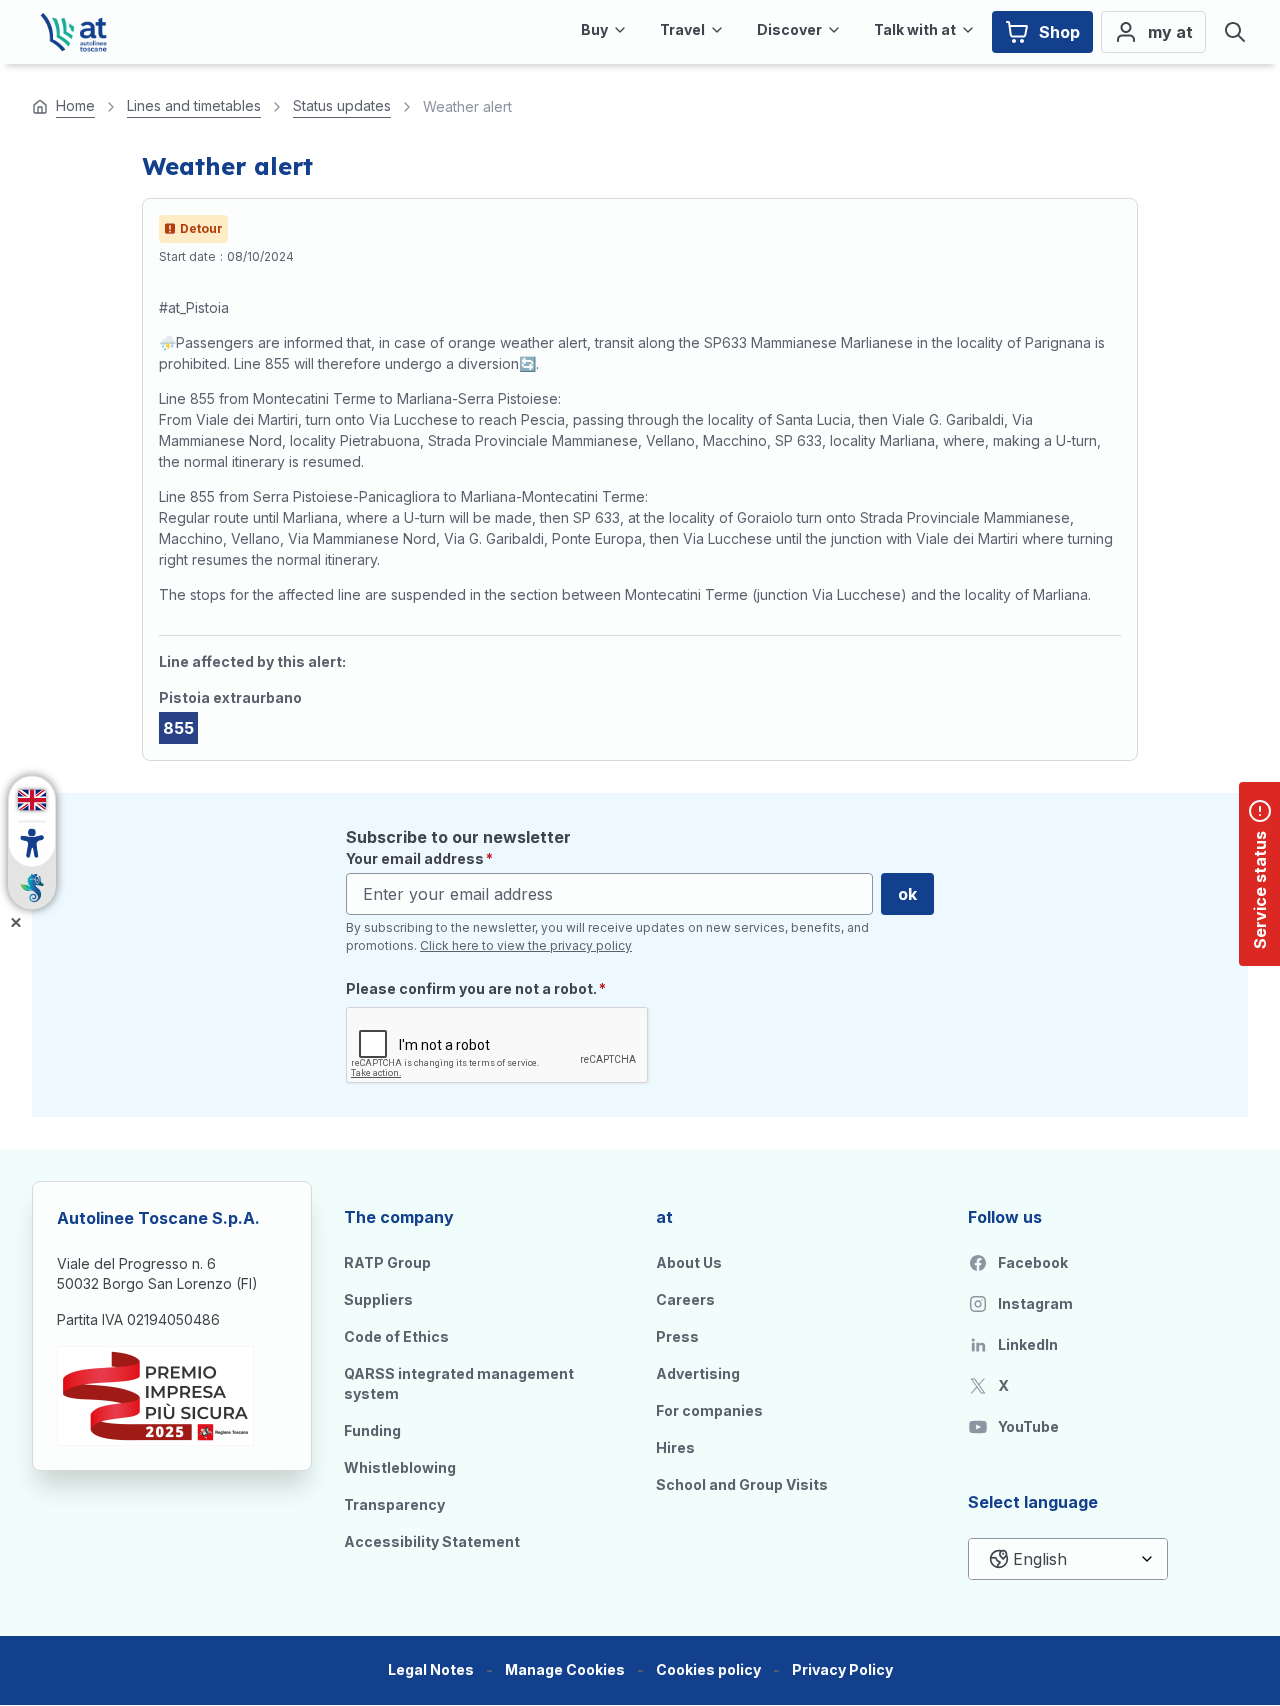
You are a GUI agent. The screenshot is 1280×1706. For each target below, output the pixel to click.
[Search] (1235, 32)
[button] (565, 1670)
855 (178, 728)
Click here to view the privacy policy (526, 945)
